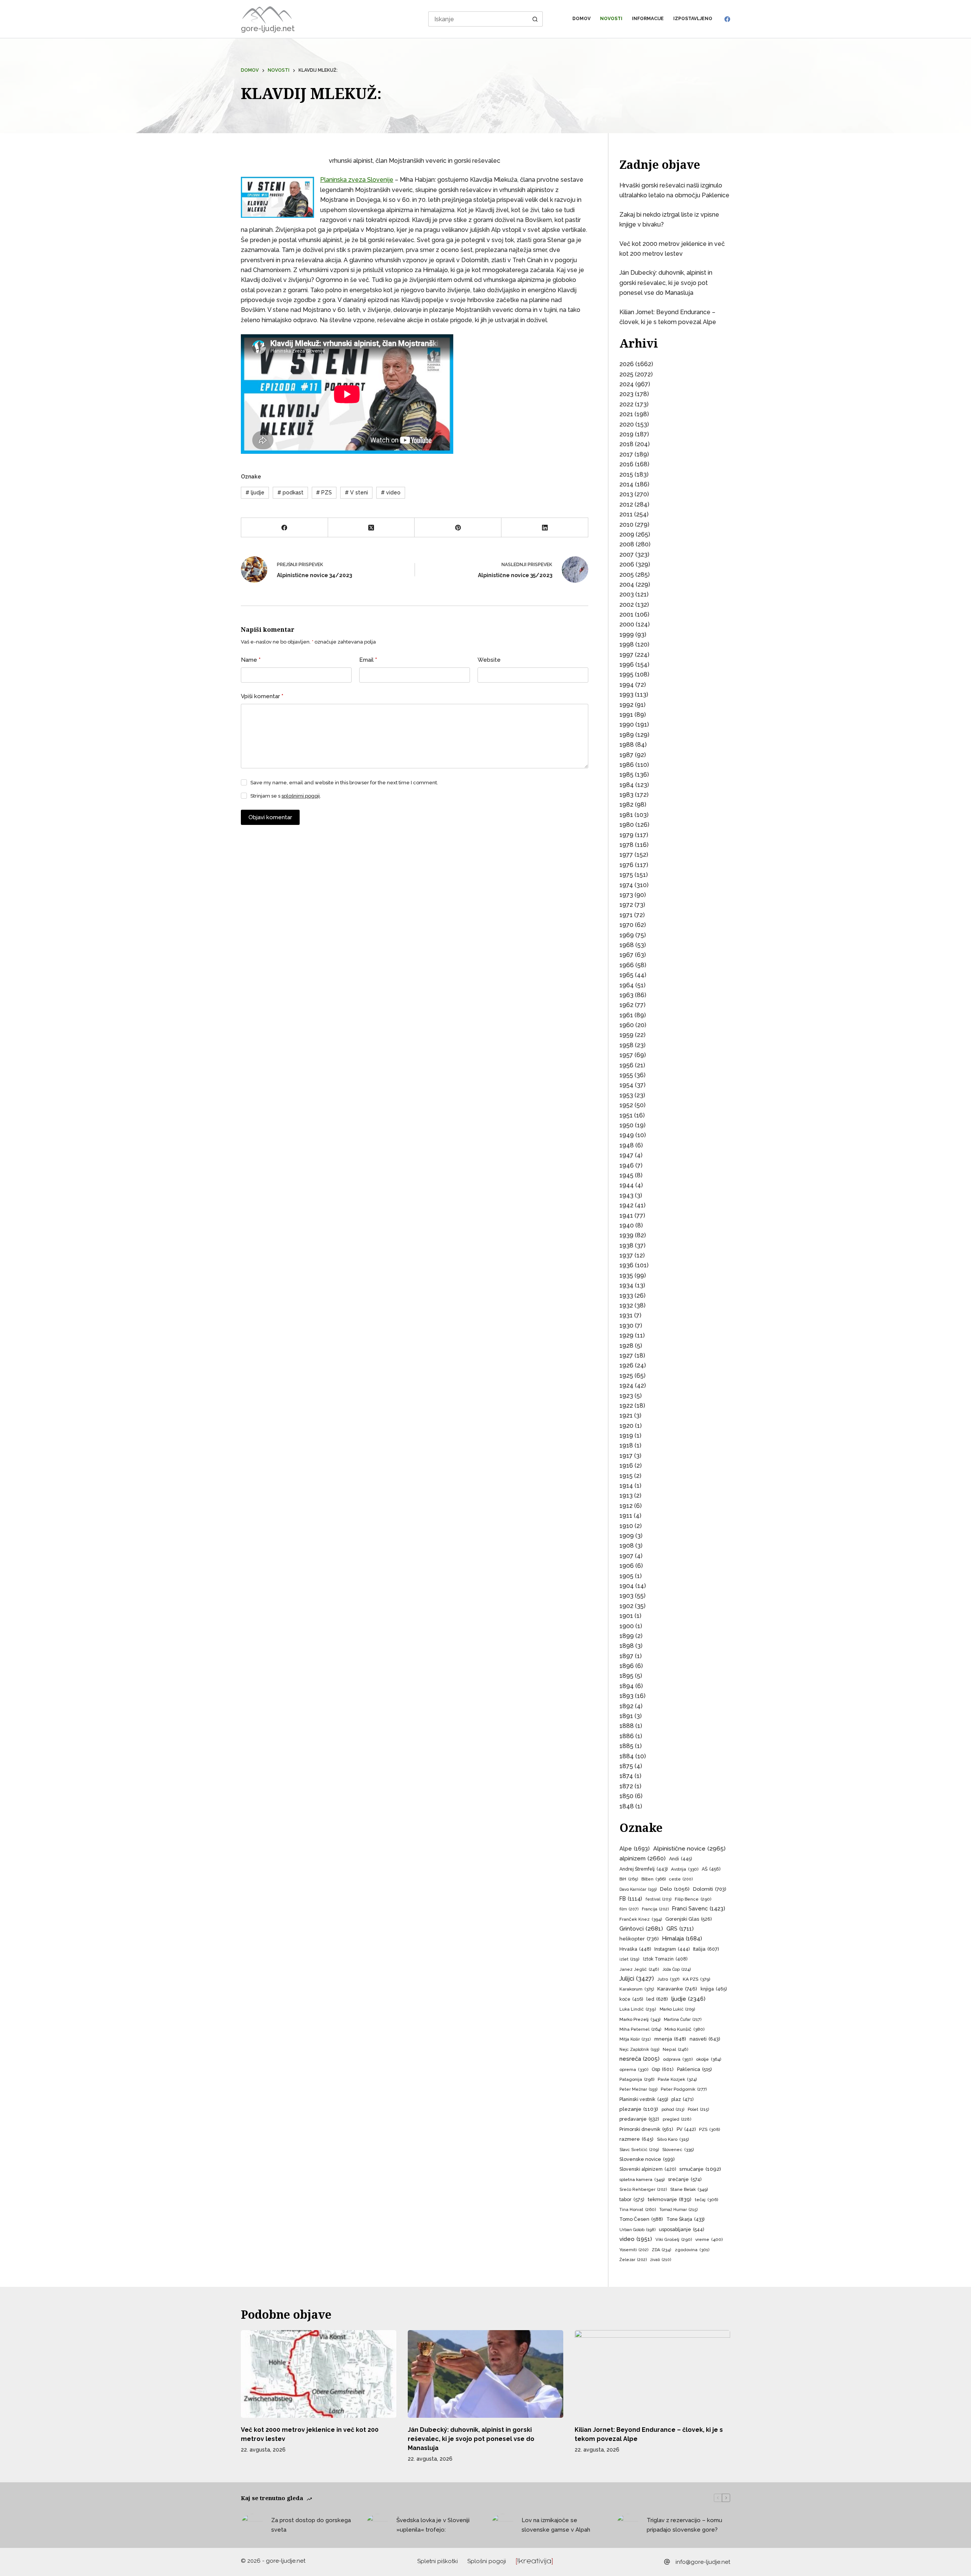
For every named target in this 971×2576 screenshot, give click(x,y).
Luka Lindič (638, 2009)
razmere (636, 2139)
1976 (626, 865)
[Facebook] (727, 19)
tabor (632, 2199)
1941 (626, 1216)
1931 (626, 1315)
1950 (626, 1125)
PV (686, 2129)
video (391, 493)
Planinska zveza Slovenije (357, 180)
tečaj (706, 2200)
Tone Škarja (685, 2219)
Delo (675, 1889)
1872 (626, 1786)
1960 (627, 1025)
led (657, 1999)
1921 (626, 1415)
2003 (627, 594)
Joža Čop (677, 1969)
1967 (626, 955)
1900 (627, 1626)
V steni (356, 493)
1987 (626, 755)
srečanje (685, 2179)
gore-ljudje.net (268, 28)
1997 (626, 655)
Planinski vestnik (644, 2099)
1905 (626, 1576)
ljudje (255, 493)
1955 (626, 1075)
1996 (627, 665)
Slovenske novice (647, 2159)
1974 (626, 885)
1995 (626, 674)
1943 (626, 1195)
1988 (627, 745)
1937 (626, 1255)
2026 (627, 364)
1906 (627, 1566)
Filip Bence (693, 1899)
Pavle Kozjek (677, 2079)
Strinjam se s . (286, 796)
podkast (290, 493)
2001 (626, 614)
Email (368, 660)
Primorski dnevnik (646, 2129)
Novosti (611, 19)
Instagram (672, 1949)
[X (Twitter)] (372, 528)
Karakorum (637, 1989)
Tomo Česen (641, 2219)
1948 (627, 1145)
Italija (706, 1949)
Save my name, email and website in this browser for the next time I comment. (344, 783)
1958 (626, 1045)
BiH (629, 1879)
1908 (627, 1546)
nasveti (705, 2039)
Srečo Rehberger (643, 2190)
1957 (626, 1055)
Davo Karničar (638, 1889)
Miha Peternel (640, 2029)
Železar (633, 2260)
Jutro (668, 1979)
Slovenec (678, 2150)
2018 (626, 444)
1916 (626, 1466)
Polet (698, 2109)
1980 (627, 825)
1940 (627, 1225)
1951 (626, 1115)
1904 (627, 1586)
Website (489, 660)
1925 (626, 1376)
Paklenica (694, 2069)
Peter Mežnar (638, 2089)
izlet (629, 1959)
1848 (627, 1806)
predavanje (639, 2119)
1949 (627, 1135)
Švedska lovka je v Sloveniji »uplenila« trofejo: (433, 2525)
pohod (673, 2109)
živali (661, 2260)
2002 (627, 605)
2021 (626, 414)
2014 (626, 484)
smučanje (700, 2169)
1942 (626, 1205)
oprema (634, 2069)
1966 (627, 965)
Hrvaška (635, 1949)
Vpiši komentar (262, 696)
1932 (626, 1305)
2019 (626, 434)
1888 (627, 1726)
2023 (626, 394)
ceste (681, 1879)
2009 (627, 534)
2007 (627, 555)
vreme (709, 2239)
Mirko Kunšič (684, 2029)
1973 (626, 895)
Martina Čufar (683, 2020)
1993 (626, 695)
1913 (626, 1496)
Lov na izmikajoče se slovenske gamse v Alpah (556, 2525)
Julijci (637, 1979)
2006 (627, 564)
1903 (626, 1596)
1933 (626, 1296)
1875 (626, 1766)
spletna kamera (642, 2179)
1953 (626, 1095)
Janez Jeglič (639, 1969)
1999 (627, 635)
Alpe (635, 1848)
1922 (626, 1406)
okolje (709, 2059)
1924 (626, 1386)
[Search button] (535, 19)
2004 (627, 585)
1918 (626, 1445)
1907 (626, 1556)
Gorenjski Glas (688, 1919)
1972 (626, 905)
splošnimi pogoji (301, 796)
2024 (627, 384)
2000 (627, 624)
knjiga (714, 1989)
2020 (627, 424)
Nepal (676, 2050)
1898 (627, 1646)
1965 (626, 975)
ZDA (661, 2250)
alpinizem (643, 1858)
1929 (626, 1335)
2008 (627, 544)
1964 (627, 985)
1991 (626, 715)
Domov (581, 19)
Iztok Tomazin (665, 1959)
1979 (626, 835)
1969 (627, 935)
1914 (626, 1486)
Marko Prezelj (640, 2019)
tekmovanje (670, 2199)
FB (631, 1899)
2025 (626, 374)
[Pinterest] (458, 528)
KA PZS (696, 1979)
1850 (626, 1796)
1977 (626, 855)
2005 (627, 575)
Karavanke (677, 1989)
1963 (626, 995)
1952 (626, 1105)
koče (631, 1999)
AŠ (711, 1869)
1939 (626, 1235)
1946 (627, 1165)
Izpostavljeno (693, 19)
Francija (655, 1909)
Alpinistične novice (689, 1848)
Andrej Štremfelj (643, 1869)
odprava (678, 2059)
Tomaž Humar (678, 2210)
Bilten (654, 1879)
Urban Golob (637, 2230)
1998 (627, 644)
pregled (677, 2119)
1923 (626, 1396)
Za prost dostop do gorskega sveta (311, 2525)
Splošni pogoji (487, 2561)
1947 (626, 1155)
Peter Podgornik (684, 2089)
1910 (626, 1526)
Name (251, 660)
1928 (626, 1346)
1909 (627, 1536)
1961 (626, 1015)
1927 (626, 1356)
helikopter (639, 1939)
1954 (626, 1085)
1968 (627, 945)
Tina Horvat (638, 2209)
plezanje (639, 2109)
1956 (626, 1065)
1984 (627, 785)
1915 (626, 1476)
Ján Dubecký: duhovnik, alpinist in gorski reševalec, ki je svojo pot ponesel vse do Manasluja (666, 283)
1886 (627, 1736)
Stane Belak (689, 2189)
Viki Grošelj (674, 2239)
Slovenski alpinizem (648, 2169)
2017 (626, 454)
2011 (626, 514)
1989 (627, 735)
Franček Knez (641, 1919)
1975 (626, 875)
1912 (626, 1506)
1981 (626, 815)
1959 (626, 1035)
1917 (626, 1456)
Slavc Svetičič (639, 2150)
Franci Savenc (699, 1909)
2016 (626, 464)
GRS (680, 1928)
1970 (626, 925)
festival (658, 1899)
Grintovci (641, 1928)
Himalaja (682, 1938)
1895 (626, 1676)
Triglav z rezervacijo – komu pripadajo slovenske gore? (684, 2525)
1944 (627, 1185)
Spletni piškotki (438, 2561)
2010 (626, 525)
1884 (627, 1756)
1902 (626, 1606)
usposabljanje (682, 2229)
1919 (626, 1436)
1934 (626, 1285)
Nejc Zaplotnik (639, 2049)
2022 (626, 404)
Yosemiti (634, 2250)
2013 (626, 494)
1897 (626, 1656)
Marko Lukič (677, 2009)
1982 (626, 805)
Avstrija (685, 1869)
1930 (626, 1326)
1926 (626, 1365)
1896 (627, 1666)
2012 (626, 504)
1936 (626, 1265)
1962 (626, 1005)
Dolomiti (710, 1889)
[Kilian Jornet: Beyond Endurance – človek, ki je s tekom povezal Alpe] (652, 2374)
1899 (627, 1636)
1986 (627, 765)
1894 (627, 1686)
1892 (626, 1706)
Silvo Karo (673, 2139)
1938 (626, 1246)
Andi (680, 1859)
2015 (626, 474)
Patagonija (637, 2079)
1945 (626, 1175)
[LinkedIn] (545, 528)
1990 (627, 725)
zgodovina (692, 2250)
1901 (626, 1616)
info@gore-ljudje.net (703, 2562)
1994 (627, 685)
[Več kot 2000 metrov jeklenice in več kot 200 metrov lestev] (319, 2374)
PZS (324, 493)
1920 (626, 1426)
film (629, 1909)
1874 (626, 1776)
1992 (626, 705)
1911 (626, 1516)
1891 (626, 1716)
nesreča (639, 2059)
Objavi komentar (270, 817)
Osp (663, 2069)
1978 (626, 845)
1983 (626, 795)
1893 (626, 1696)
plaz (682, 2099)
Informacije (648, 19)
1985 (626, 775)
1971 (626, 915)
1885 (626, 1746)
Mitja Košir (635, 2039)
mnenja (670, 2039)
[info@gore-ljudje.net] (667, 2562)
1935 (626, 1275)
